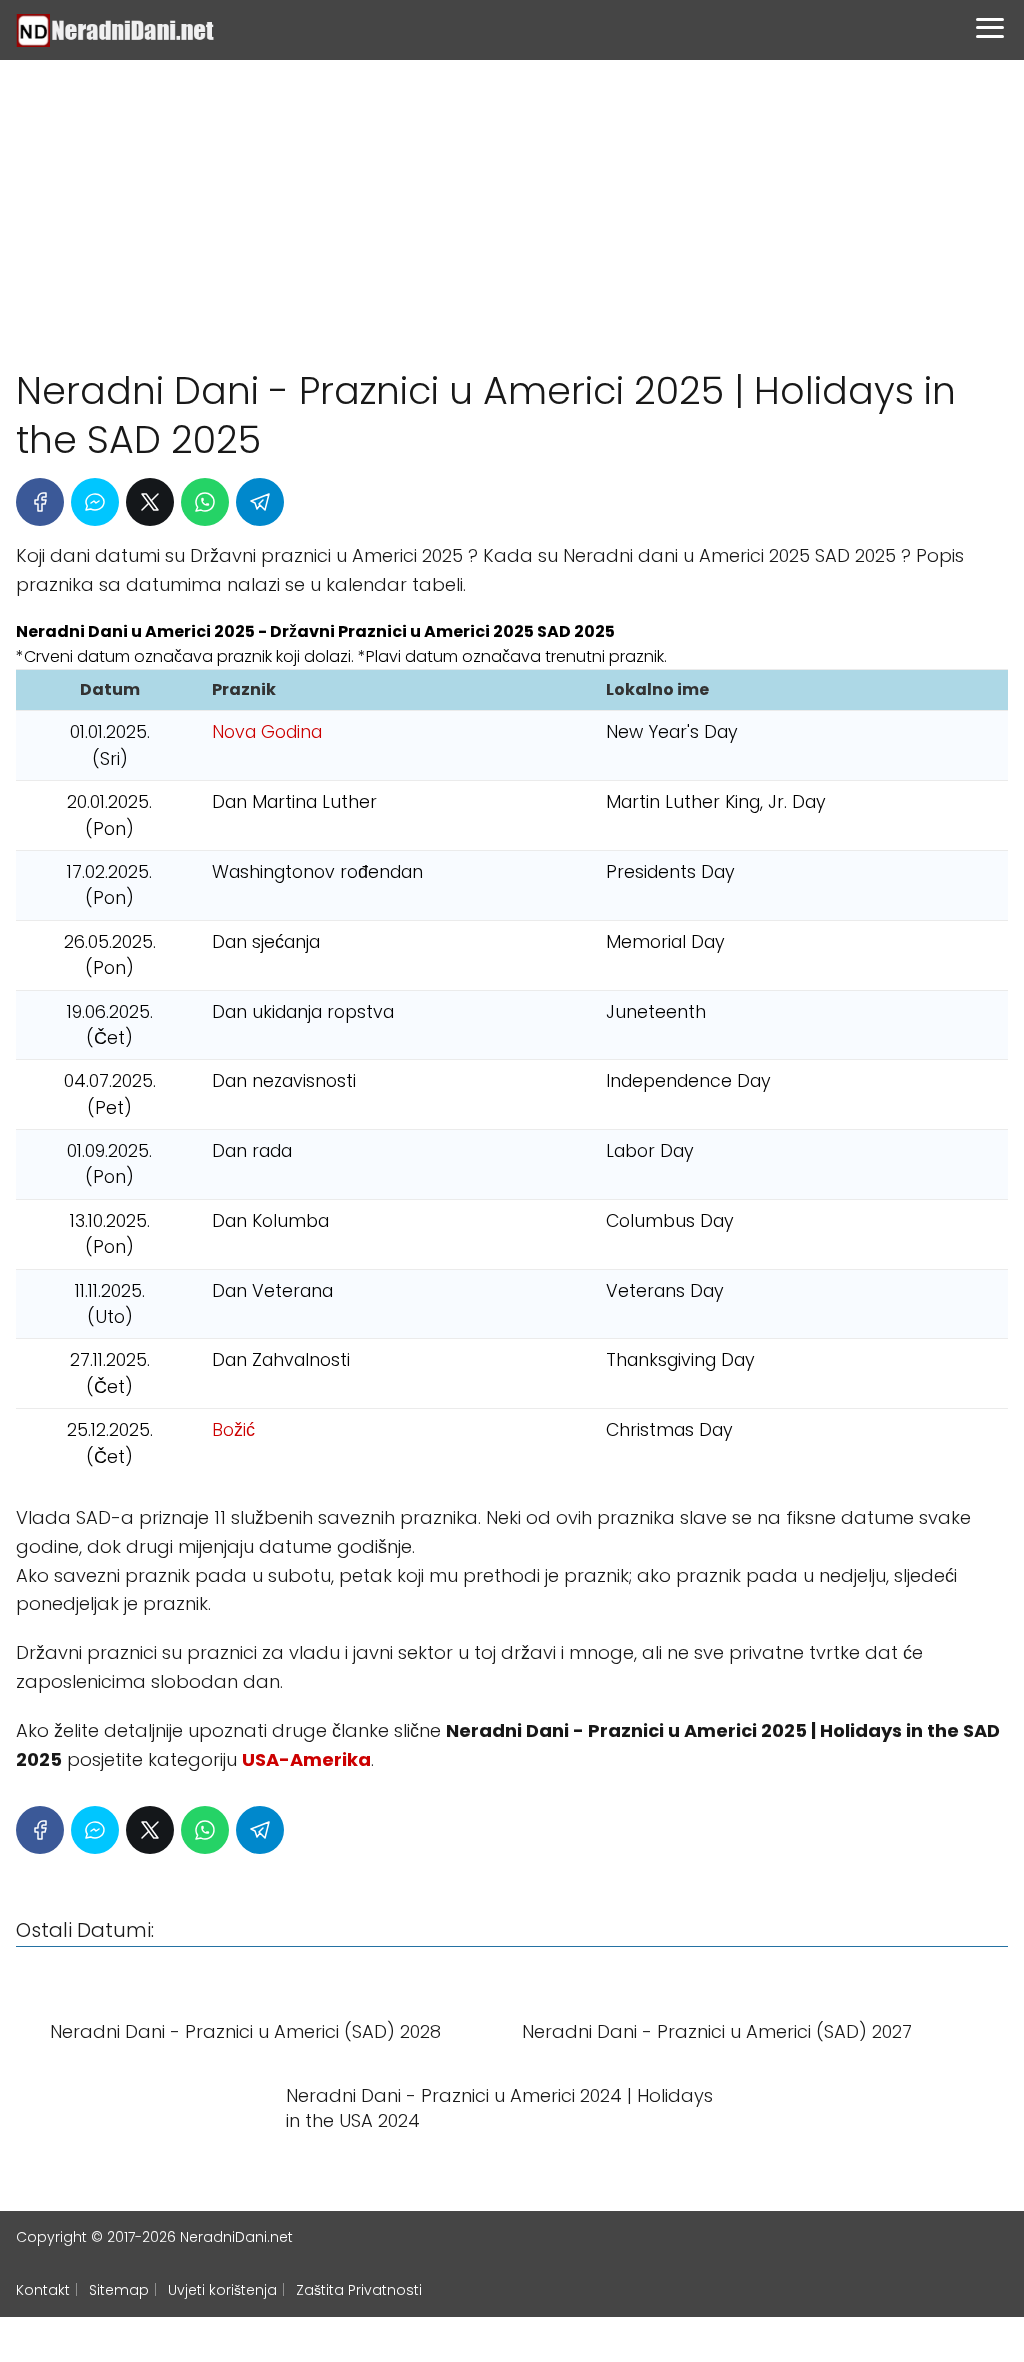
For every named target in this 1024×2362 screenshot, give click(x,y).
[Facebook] (40, 502)
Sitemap (119, 2290)
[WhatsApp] (205, 502)
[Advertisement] (512, 205)
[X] (150, 502)
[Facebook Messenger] (95, 502)
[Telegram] (260, 502)
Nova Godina (267, 732)
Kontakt (43, 2290)
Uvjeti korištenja (222, 2290)
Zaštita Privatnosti (359, 2290)
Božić (233, 1430)
